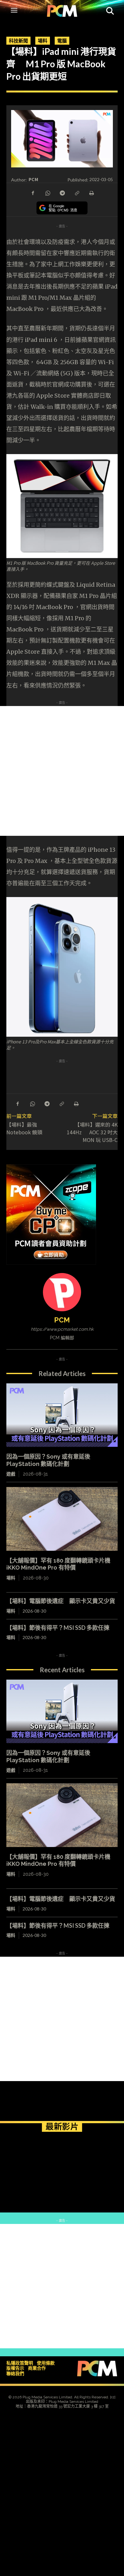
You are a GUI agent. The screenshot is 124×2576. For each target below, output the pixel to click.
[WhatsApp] (47, 193)
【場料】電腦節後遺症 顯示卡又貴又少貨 (61, 1601)
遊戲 (11, 1474)
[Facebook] (33, 193)
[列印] (91, 193)
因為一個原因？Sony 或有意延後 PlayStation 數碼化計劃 (48, 1756)
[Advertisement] (62, 771)
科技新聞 (18, 40)
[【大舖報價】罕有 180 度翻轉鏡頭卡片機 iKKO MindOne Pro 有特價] (62, 1519)
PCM (33, 179)
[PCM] (62, 1292)
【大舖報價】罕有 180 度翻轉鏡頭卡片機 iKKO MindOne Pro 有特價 (58, 1564)
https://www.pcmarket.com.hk (62, 1329)
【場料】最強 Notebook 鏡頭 (24, 1128)
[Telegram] (62, 193)
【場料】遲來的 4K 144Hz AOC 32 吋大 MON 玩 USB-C (92, 1132)
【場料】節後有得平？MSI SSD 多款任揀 (58, 1628)
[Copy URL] (77, 193)
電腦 (62, 40)
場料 (43, 40)
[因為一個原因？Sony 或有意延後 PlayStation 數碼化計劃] (62, 1415)
